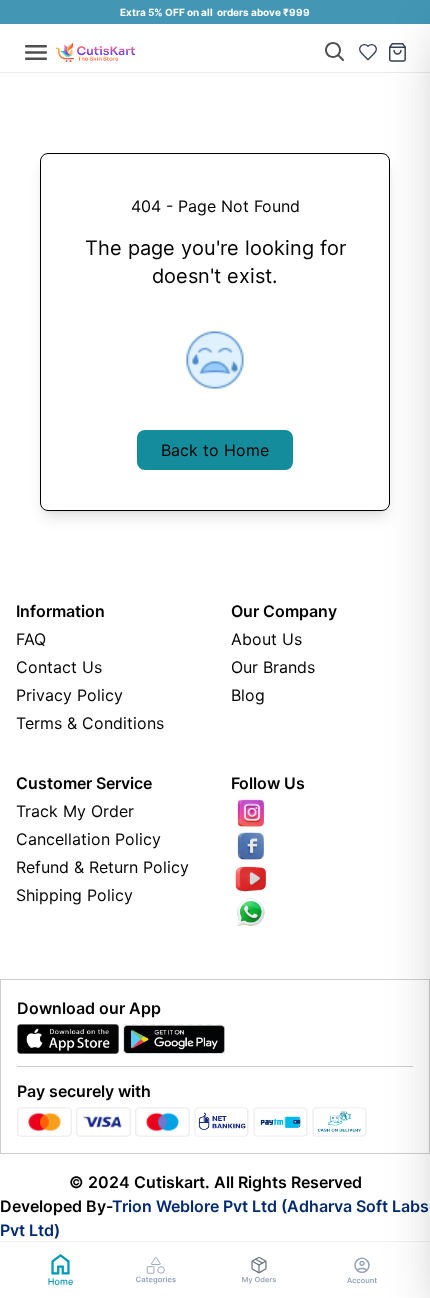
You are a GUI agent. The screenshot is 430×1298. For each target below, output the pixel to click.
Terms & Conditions (90, 723)
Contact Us (59, 667)
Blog (248, 695)
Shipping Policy (74, 895)
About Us (266, 639)
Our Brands (273, 667)
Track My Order (75, 811)
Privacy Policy (69, 695)
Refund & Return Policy (102, 867)
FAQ (31, 639)
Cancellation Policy (88, 839)
